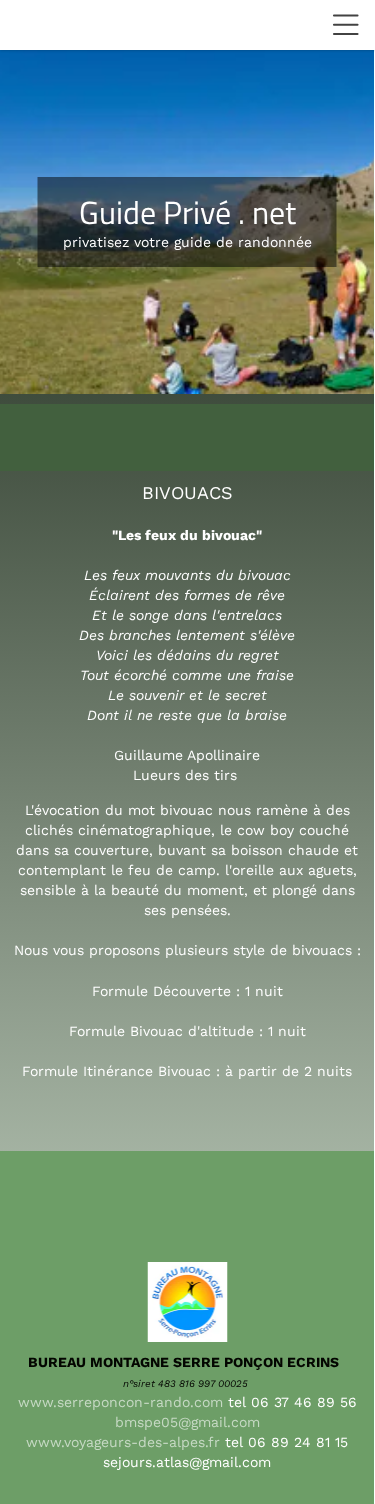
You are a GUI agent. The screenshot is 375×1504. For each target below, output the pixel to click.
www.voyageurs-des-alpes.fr (123, 1442)
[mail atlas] (222, 1442)
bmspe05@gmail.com (187, 1422)
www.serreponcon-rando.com (120, 1402)
